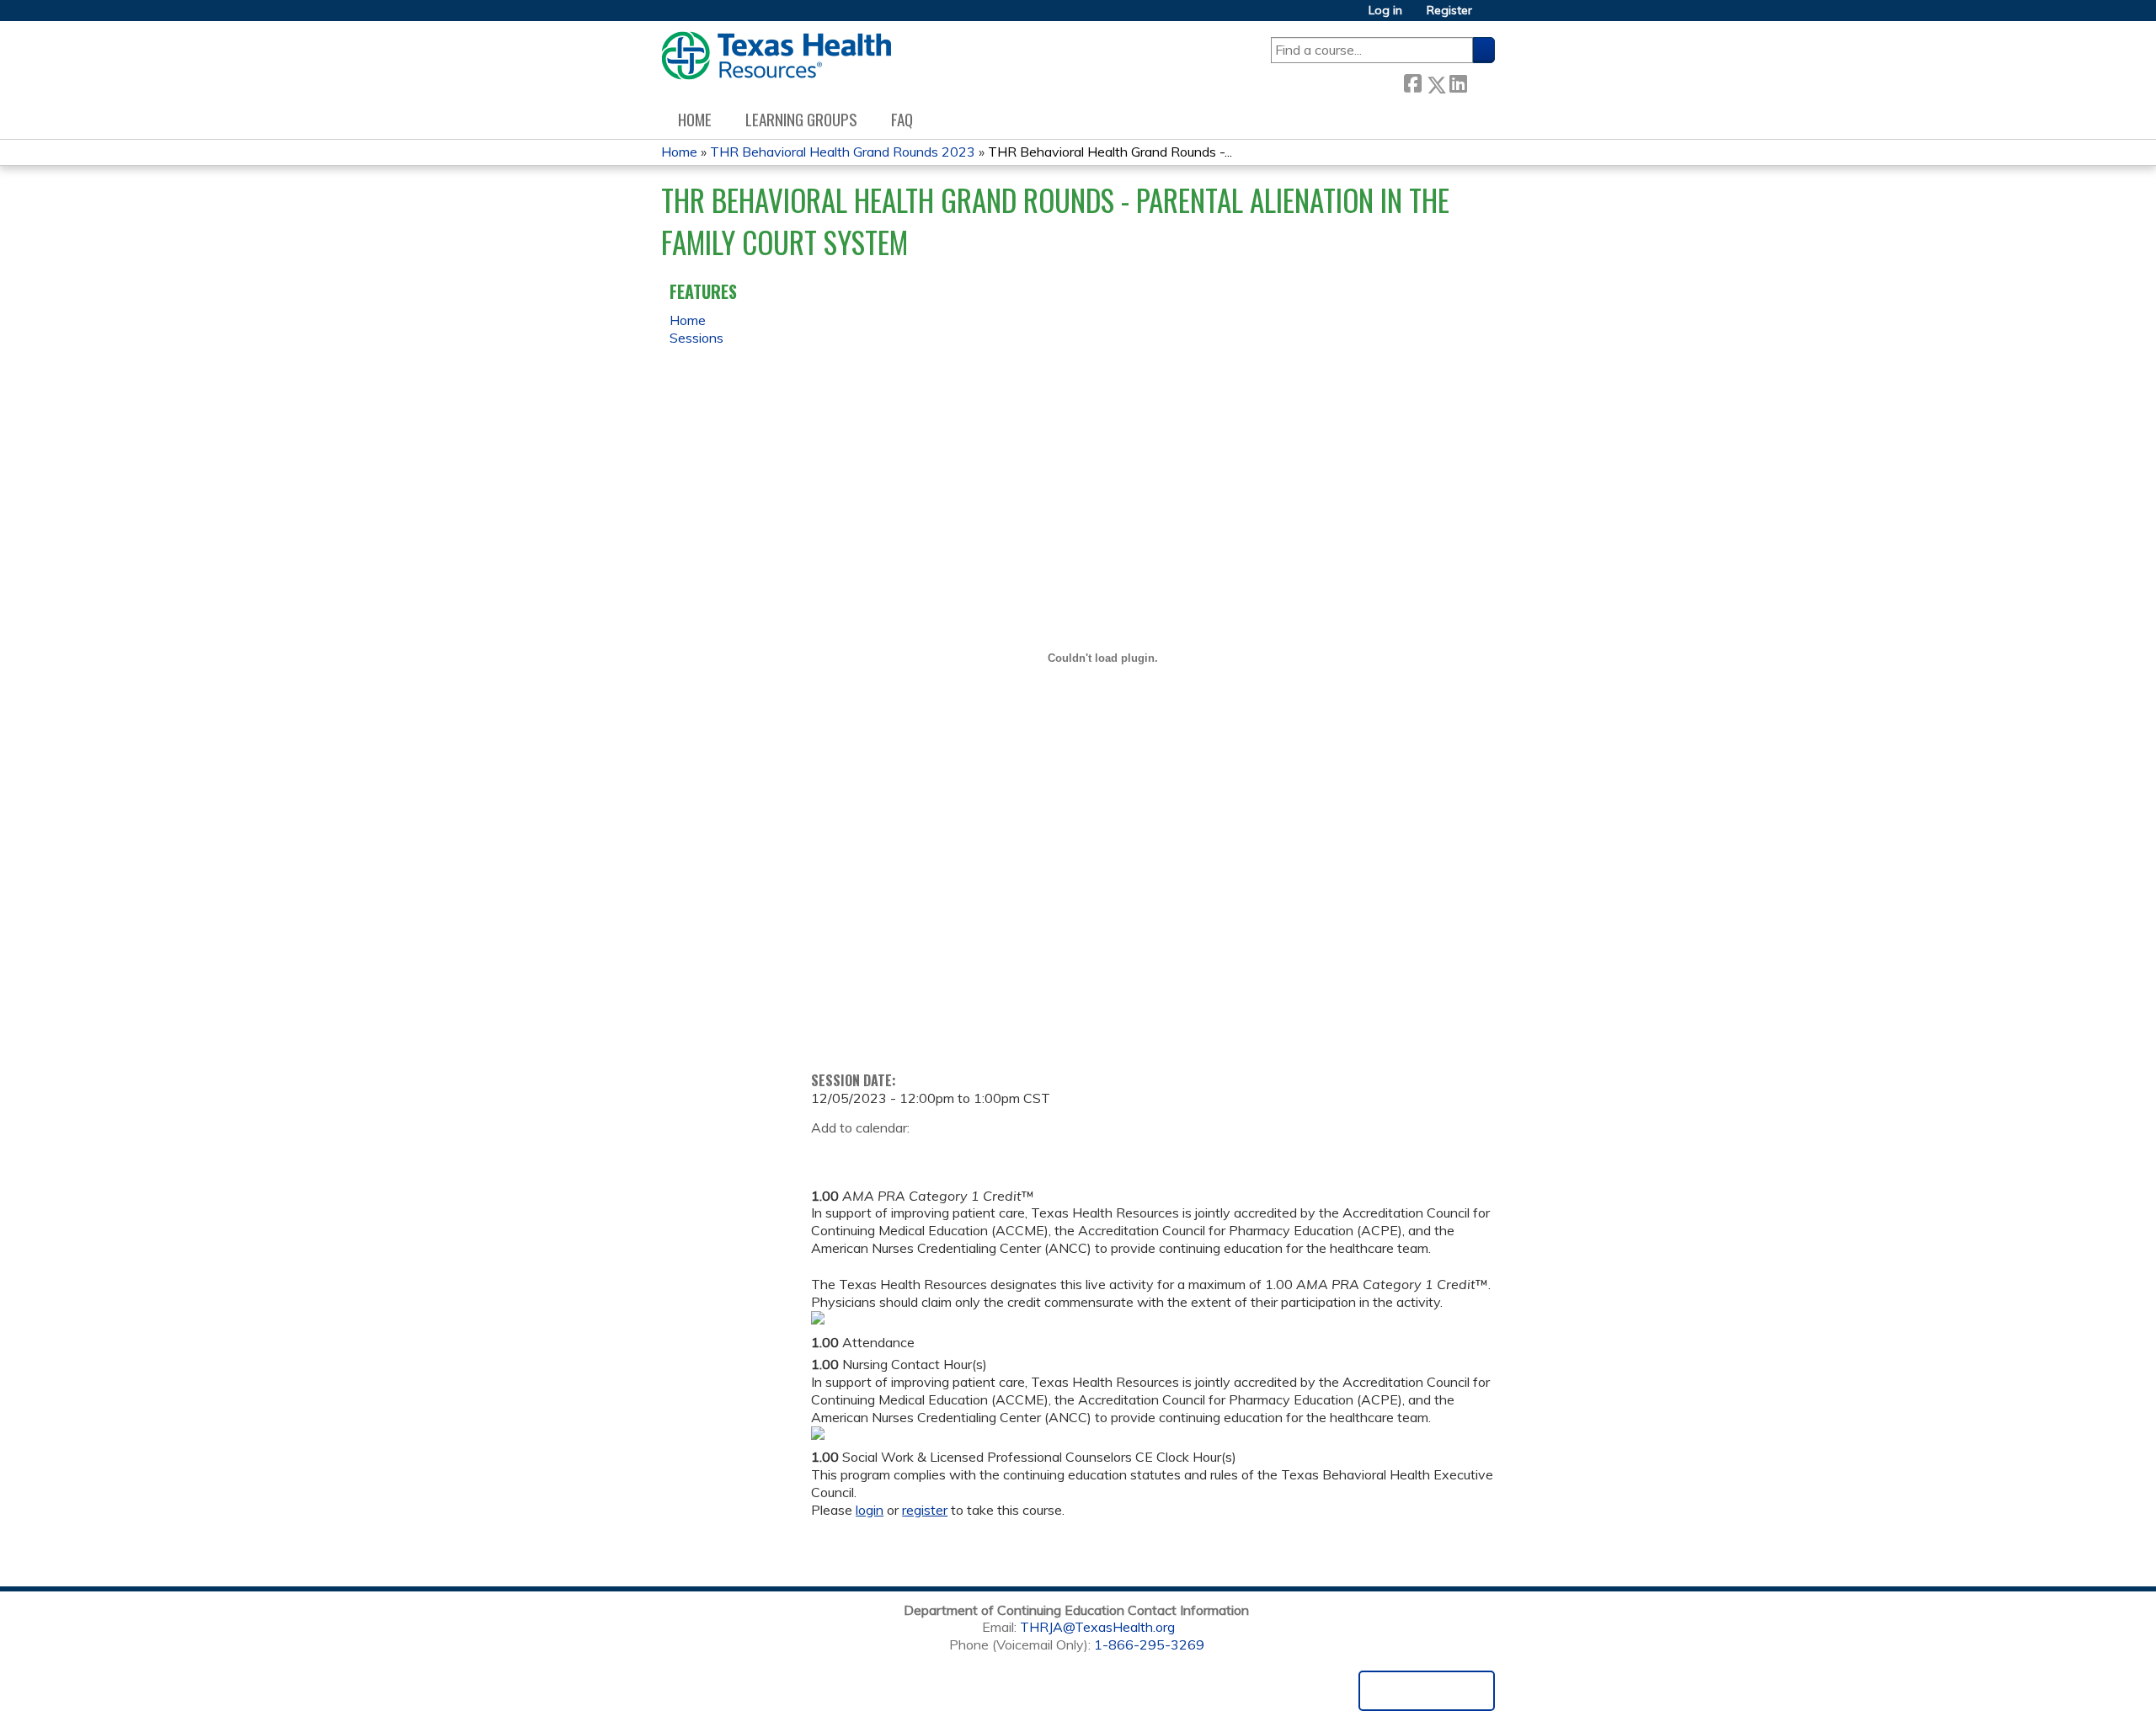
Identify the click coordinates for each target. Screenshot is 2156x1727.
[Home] (776, 56)
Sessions (696, 338)
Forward (1481, 80)
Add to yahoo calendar (866, 1154)
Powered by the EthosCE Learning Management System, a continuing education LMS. (1427, 1691)
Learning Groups (801, 119)
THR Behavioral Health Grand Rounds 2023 (843, 152)
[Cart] (1490, 16)
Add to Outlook (945, 1154)
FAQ (902, 119)
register (925, 1510)
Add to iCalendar (904, 1154)
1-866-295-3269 (1149, 1644)
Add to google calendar (828, 1154)
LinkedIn (1458, 81)
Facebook (1412, 81)
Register (1449, 11)
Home (695, 119)
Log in (1385, 11)
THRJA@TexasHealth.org (1097, 1627)
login (870, 1510)
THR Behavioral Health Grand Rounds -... (1110, 152)
